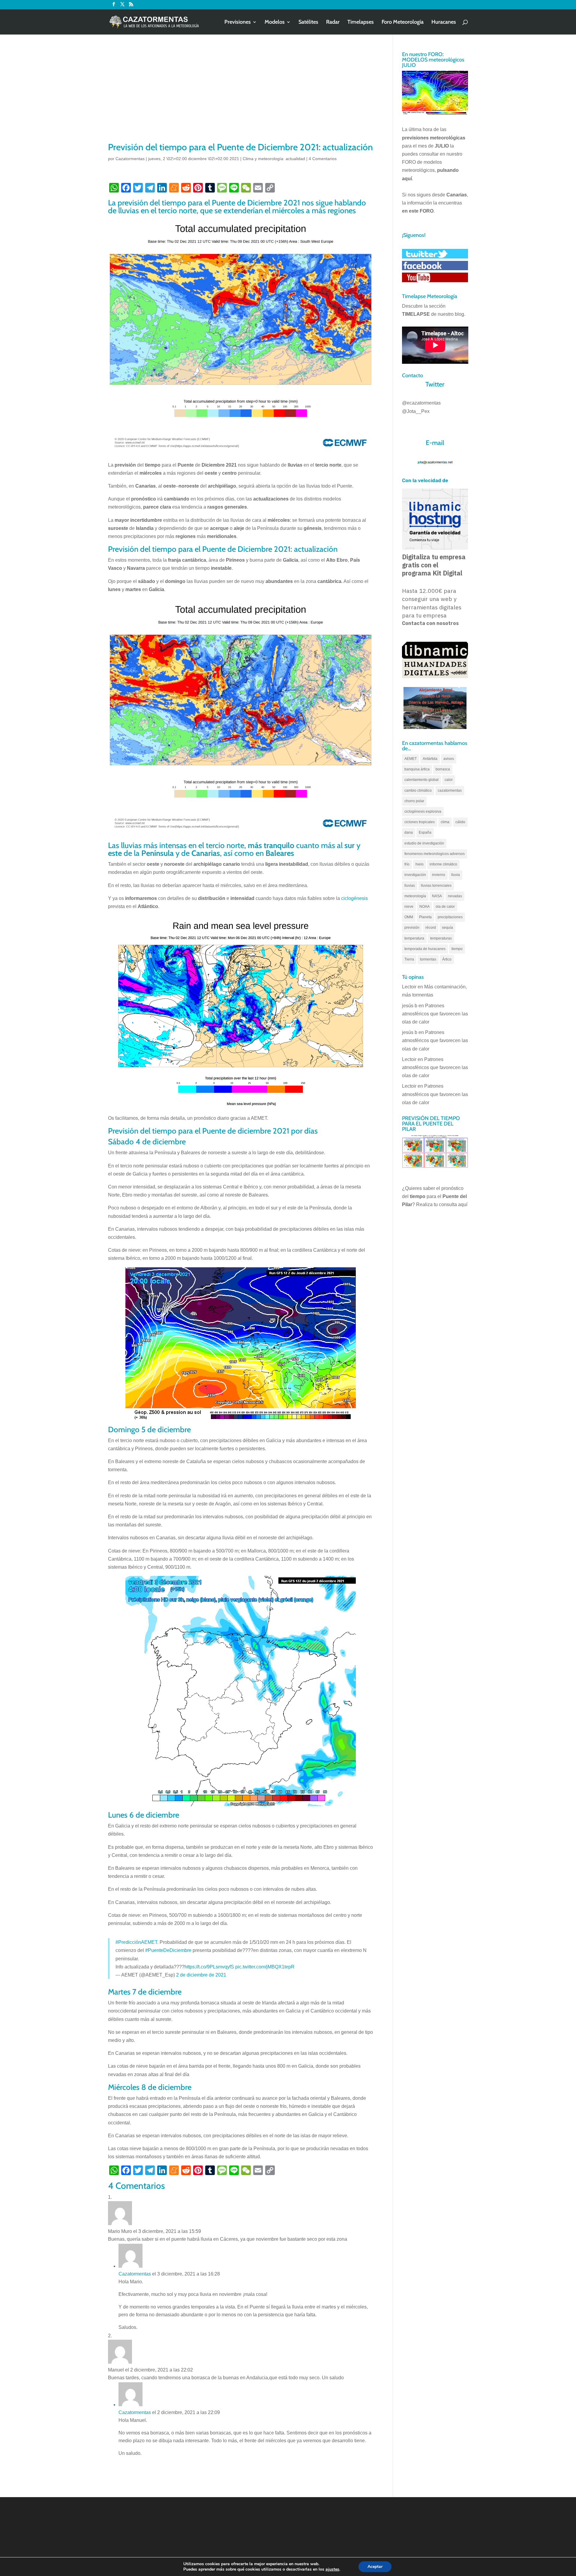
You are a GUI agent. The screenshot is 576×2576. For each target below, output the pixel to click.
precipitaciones (450, 917)
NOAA (424, 907)
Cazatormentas (130, 159)
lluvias (410, 886)
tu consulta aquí (451, 1204)
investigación (415, 875)
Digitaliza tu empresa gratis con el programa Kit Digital (434, 565)
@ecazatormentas (421, 403)
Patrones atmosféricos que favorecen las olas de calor (435, 1014)
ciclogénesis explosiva (423, 811)
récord (431, 928)
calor (449, 780)
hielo (420, 864)
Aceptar (375, 2567)
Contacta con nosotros (430, 623)
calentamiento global (421, 780)
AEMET (411, 759)
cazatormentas (450, 790)
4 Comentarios (323, 159)
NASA (437, 896)
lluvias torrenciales (436, 886)
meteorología (415, 896)
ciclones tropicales (420, 822)
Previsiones (238, 22)
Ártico (447, 959)
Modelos (275, 22)
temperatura (414, 938)
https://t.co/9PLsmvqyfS (209, 1967)
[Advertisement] (241, 96)
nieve (409, 907)
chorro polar (414, 801)
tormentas (428, 959)
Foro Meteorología (403, 22)
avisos (449, 759)
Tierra (409, 959)
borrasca (443, 769)
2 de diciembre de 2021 (201, 1975)
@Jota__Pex (416, 411)
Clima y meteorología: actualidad (274, 159)
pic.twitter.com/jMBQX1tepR (265, 1967)
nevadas (455, 896)
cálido (460, 822)
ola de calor (445, 907)
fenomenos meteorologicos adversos (435, 854)
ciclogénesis (354, 898)
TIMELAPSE (416, 314)
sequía (447, 928)
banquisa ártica (417, 769)
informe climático (443, 864)
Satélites (308, 22)
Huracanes (444, 22)
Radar (333, 22)
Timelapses (361, 22)
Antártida (430, 759)
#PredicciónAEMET (136, 1942)
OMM (409, 917)
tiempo (457, 949)
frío (407, 864)
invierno (439, 875)
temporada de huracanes (425, 949)
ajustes (332, 2569)
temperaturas (441, 938)
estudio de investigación (424, 843)
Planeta (425, 917)
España (425, 832)
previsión (412, 928)
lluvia (456, 875)
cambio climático (418, 790)
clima (445, 822)
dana (409, 832)
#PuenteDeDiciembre (168, 1950)
